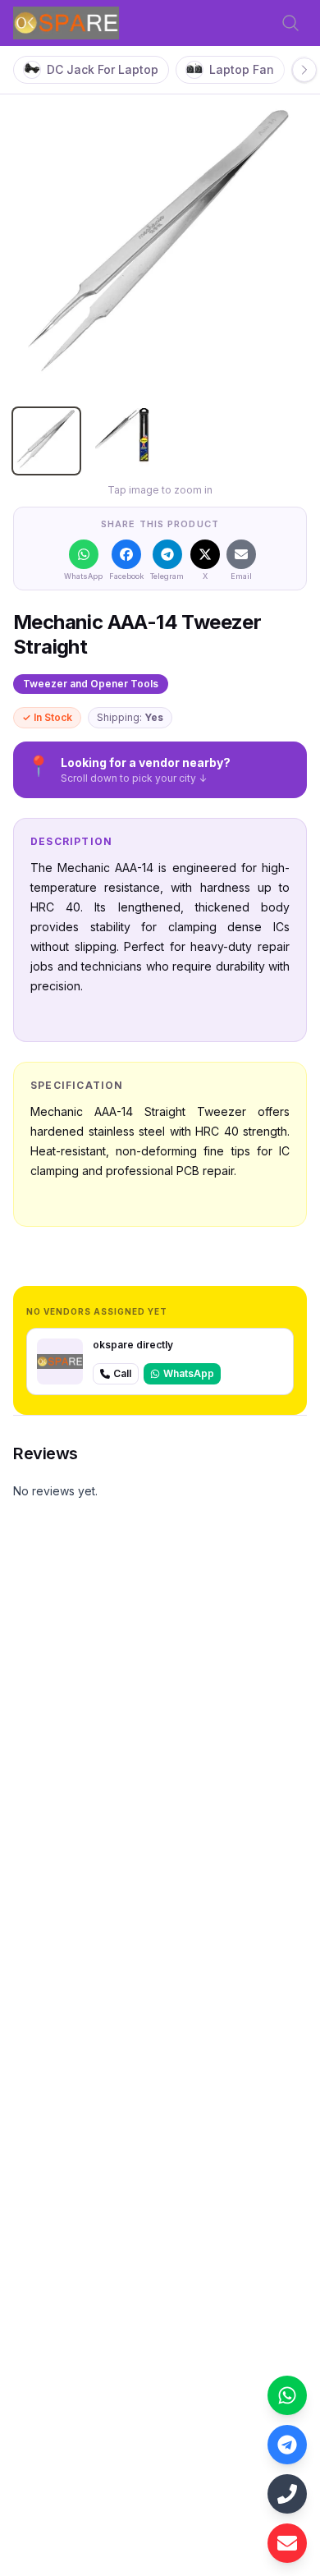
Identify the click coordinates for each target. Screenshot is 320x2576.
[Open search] (290, 23)
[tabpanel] (160, 248)
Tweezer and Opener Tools (91, 684)
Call (122, 1373)
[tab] (46, 441)
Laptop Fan (242, 69)
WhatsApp (189, 1373)
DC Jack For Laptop (103, 69)
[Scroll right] (304, 70)
